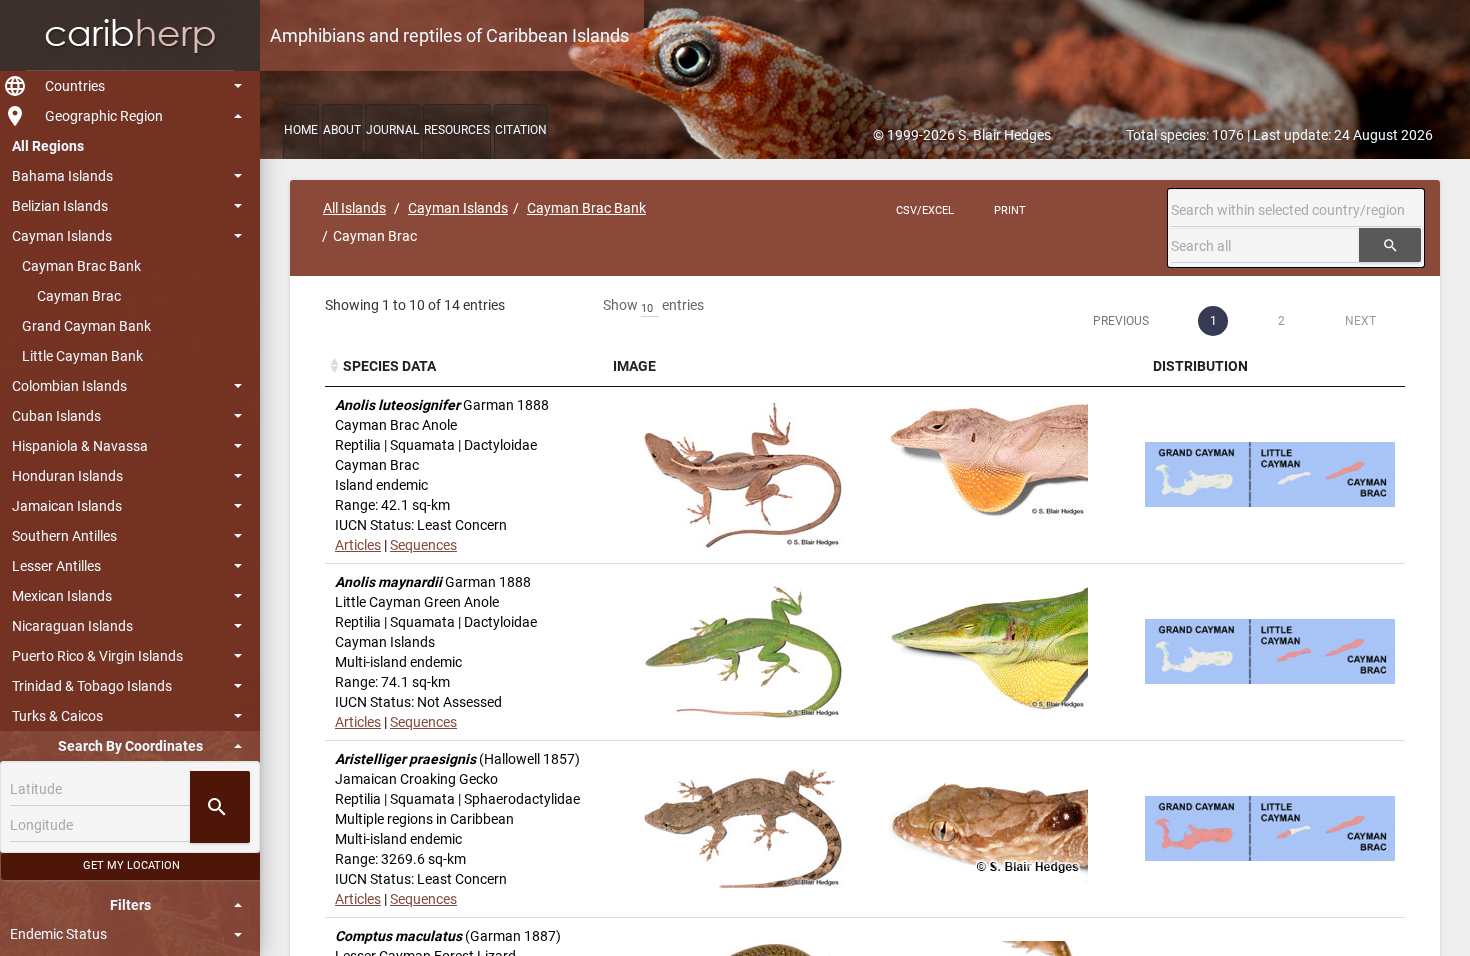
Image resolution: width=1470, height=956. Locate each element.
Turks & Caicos (57, 716)
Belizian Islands (60, 206)
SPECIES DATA (389, 366)
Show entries (653, 305)
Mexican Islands (62, 596)
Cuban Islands (56, 416)
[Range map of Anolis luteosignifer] (1270, 474)
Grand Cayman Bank (86, 326)
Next (1360, 321)
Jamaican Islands (67, 506)
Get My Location (131, 865)
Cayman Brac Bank (81, 266)
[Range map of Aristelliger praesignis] (1270, 828)
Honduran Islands (67, 476)
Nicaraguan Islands (72, 626)
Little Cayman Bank (82, 356)
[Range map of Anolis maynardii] (1270, 651)
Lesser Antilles (56, 566)
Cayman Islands (62, 236)
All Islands (354, 208)
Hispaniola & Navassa (80, 446)
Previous (1121, 321)
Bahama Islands (62, 176)
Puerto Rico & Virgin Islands (97, 656)
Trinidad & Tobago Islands (92, 686)
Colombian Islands (69, 386)
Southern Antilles (64, 536)
